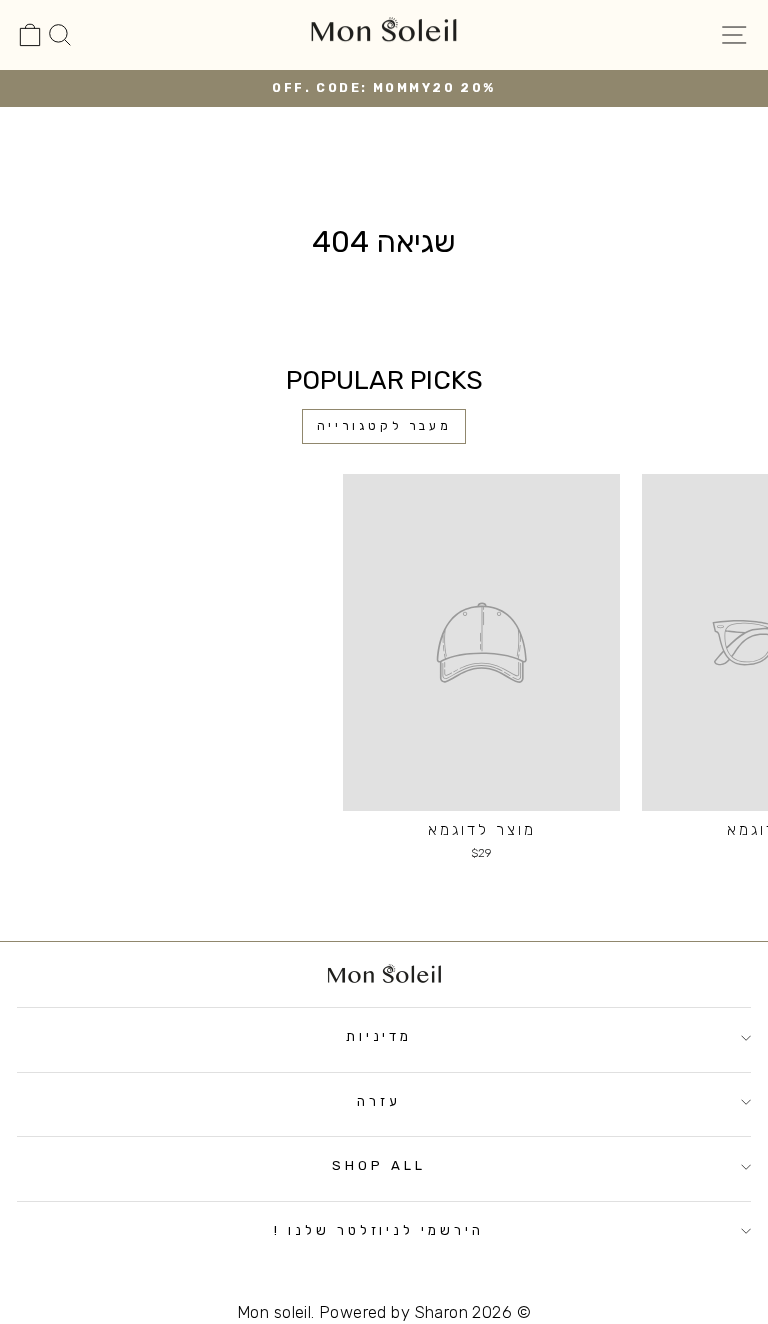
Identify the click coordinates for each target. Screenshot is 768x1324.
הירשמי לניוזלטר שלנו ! (379, 1230)
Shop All (379, 1165)
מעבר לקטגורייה (384, 426)
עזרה (379, 1101)
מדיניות (379, 1036)
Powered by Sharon (393, 1312)
